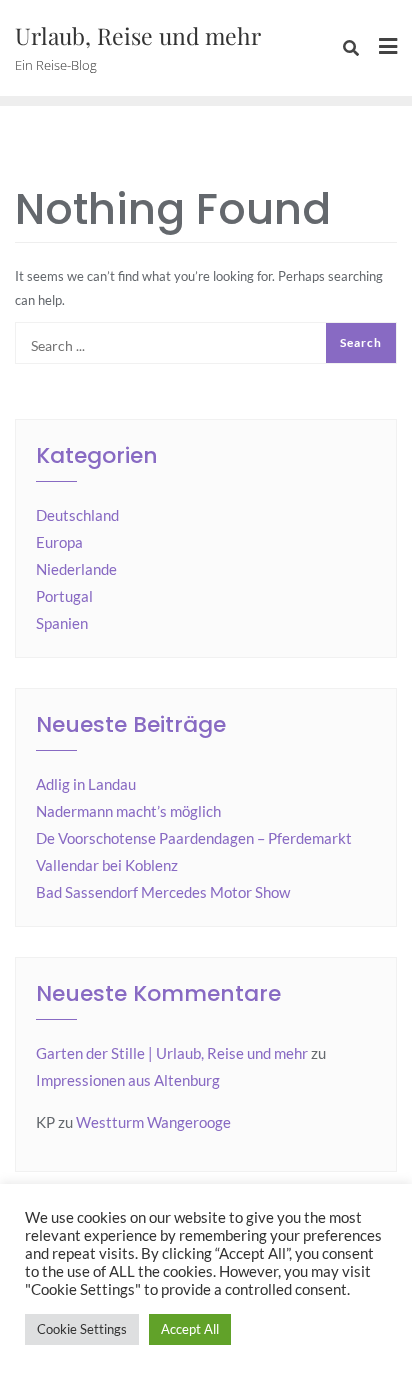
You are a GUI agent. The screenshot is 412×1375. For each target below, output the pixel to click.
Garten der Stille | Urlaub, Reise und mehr (172, 1053)
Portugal (64, 596)
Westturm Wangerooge (153, 1122)
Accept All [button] (190, 1329)
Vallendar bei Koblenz (107, 865)
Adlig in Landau (86, 784)
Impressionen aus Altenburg (128, 1080)
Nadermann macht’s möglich (128, 811)
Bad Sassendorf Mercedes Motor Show (163, 892)
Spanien (62, 623)
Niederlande (76, 569)
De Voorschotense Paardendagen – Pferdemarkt (194, 838)
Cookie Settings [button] (82, 1329)
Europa (59, 542)
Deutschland (77, 515)
